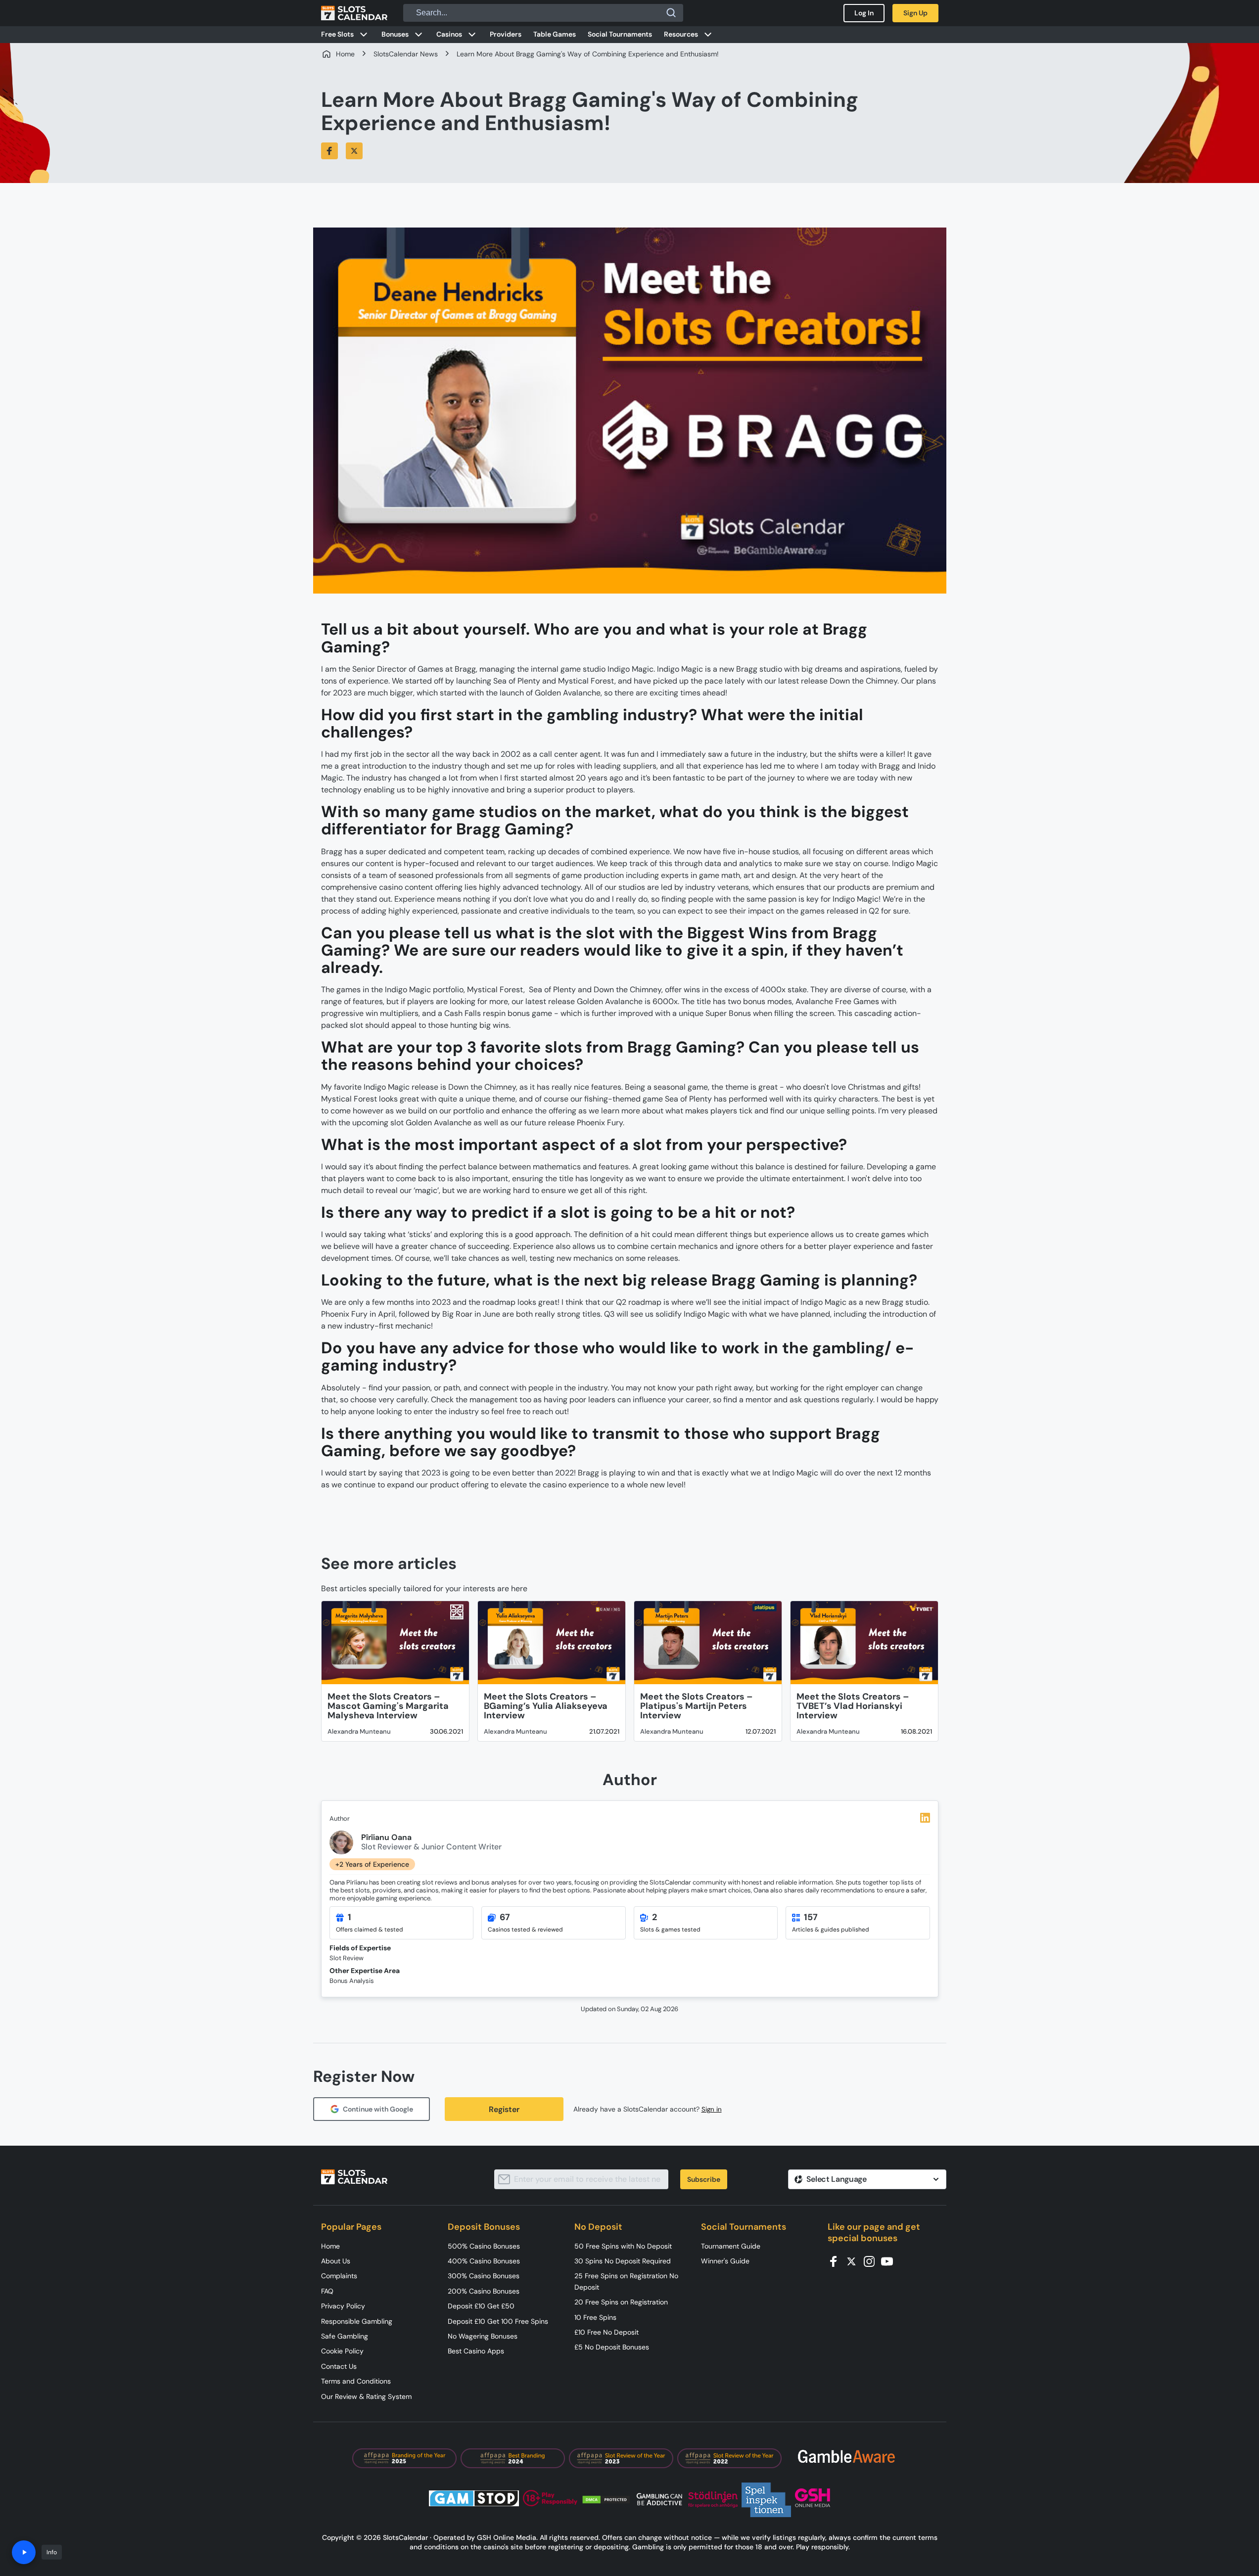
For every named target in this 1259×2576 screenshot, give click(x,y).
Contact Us (339, 2366)
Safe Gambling (345, 2336)
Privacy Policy (343, 2306)
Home (330, 2246)
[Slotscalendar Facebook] (837, 2261)
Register (504, 2109)
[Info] (24, 2552)
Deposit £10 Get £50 (481, 2306)
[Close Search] (671, 13)
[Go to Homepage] (354, 13)
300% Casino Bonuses (484, 2276)
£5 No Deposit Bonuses (612, 2347)
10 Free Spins (595, 2317)
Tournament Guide (731, 2246)
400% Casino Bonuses (484, 2261)
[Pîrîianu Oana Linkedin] (925, 1818)
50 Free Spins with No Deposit (623, 2246)
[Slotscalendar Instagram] (872, 2261)
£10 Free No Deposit (606, 2332)
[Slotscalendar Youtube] (890, 2261)
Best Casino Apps (476, 2351)
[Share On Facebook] (329, 151)
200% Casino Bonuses (484, 2291)
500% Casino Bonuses (484, 2246)
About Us (336, 2261)
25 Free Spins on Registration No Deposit (626, 2281)
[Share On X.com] (354, 151)
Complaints (339, 2276)
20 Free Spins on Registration (621, 2302)
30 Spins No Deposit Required (623, 2261)
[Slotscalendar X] (854, 2261)
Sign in (712, 2109)
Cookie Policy (342, 2351)
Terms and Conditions (356, 2381)
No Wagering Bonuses (483, 2336)
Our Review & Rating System (366, 2396)
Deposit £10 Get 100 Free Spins (498, 2321)
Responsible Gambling (357, 2321)
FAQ (327, 2291)
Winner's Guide (725, 2261)
